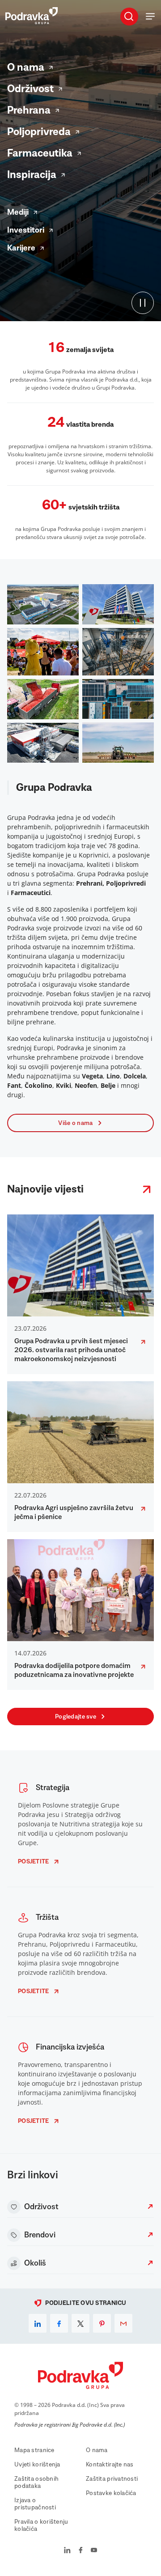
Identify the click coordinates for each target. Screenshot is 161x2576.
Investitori (26, 230)
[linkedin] (38, 2323)
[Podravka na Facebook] (81, 2551)
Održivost (30, 89)
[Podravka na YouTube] (94, 2551)
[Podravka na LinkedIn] (67, 2551)
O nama (26, 68)
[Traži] (129, 16)
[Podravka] (32, 22)
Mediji (18, 212)
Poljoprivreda (39, 132)
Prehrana (29, 110)
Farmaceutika (40, 153)
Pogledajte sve (76, 1717)
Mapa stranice (34, 2450)
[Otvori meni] (150, 16)
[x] (80, 2323)
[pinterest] (102, 2323)
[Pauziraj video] (143, 303)
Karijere (21, 248)
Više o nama (75, 1123)
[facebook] (59, 2323)
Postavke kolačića (111, 2493)
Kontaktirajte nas (110, 2465)
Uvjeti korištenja (37, 2465)
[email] (123, 2323)
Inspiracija (32, 175)
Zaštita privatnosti (112, 2479)
